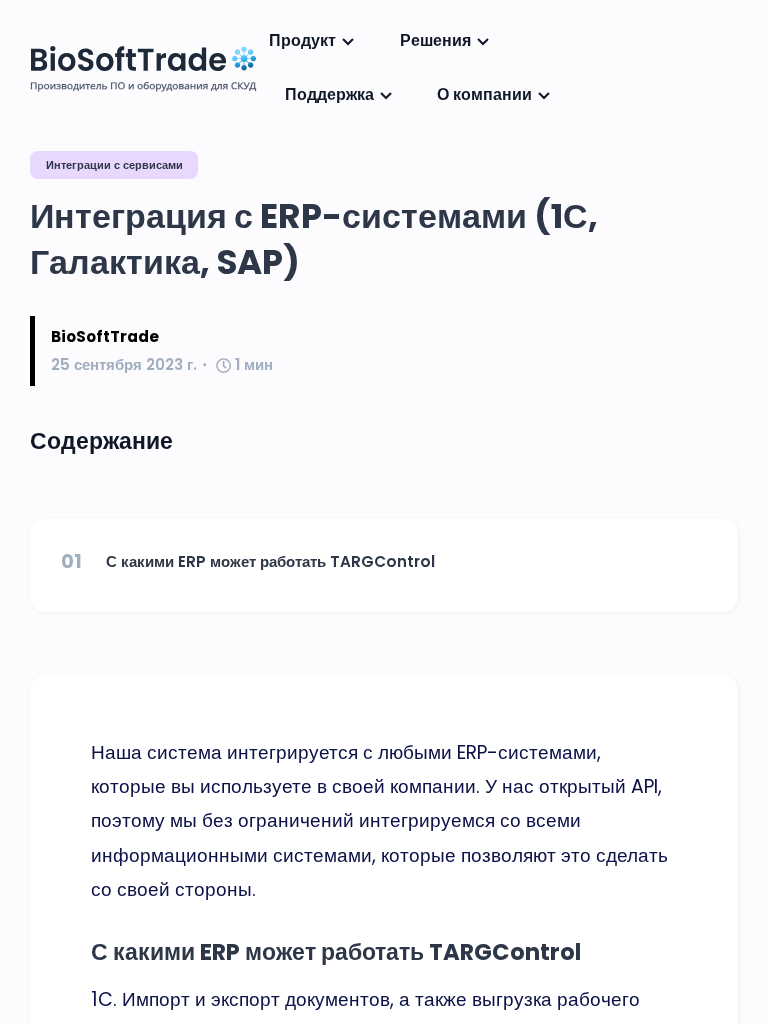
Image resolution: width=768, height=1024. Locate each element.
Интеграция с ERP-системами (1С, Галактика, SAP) (314, 239)
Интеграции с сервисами (114, 165)
